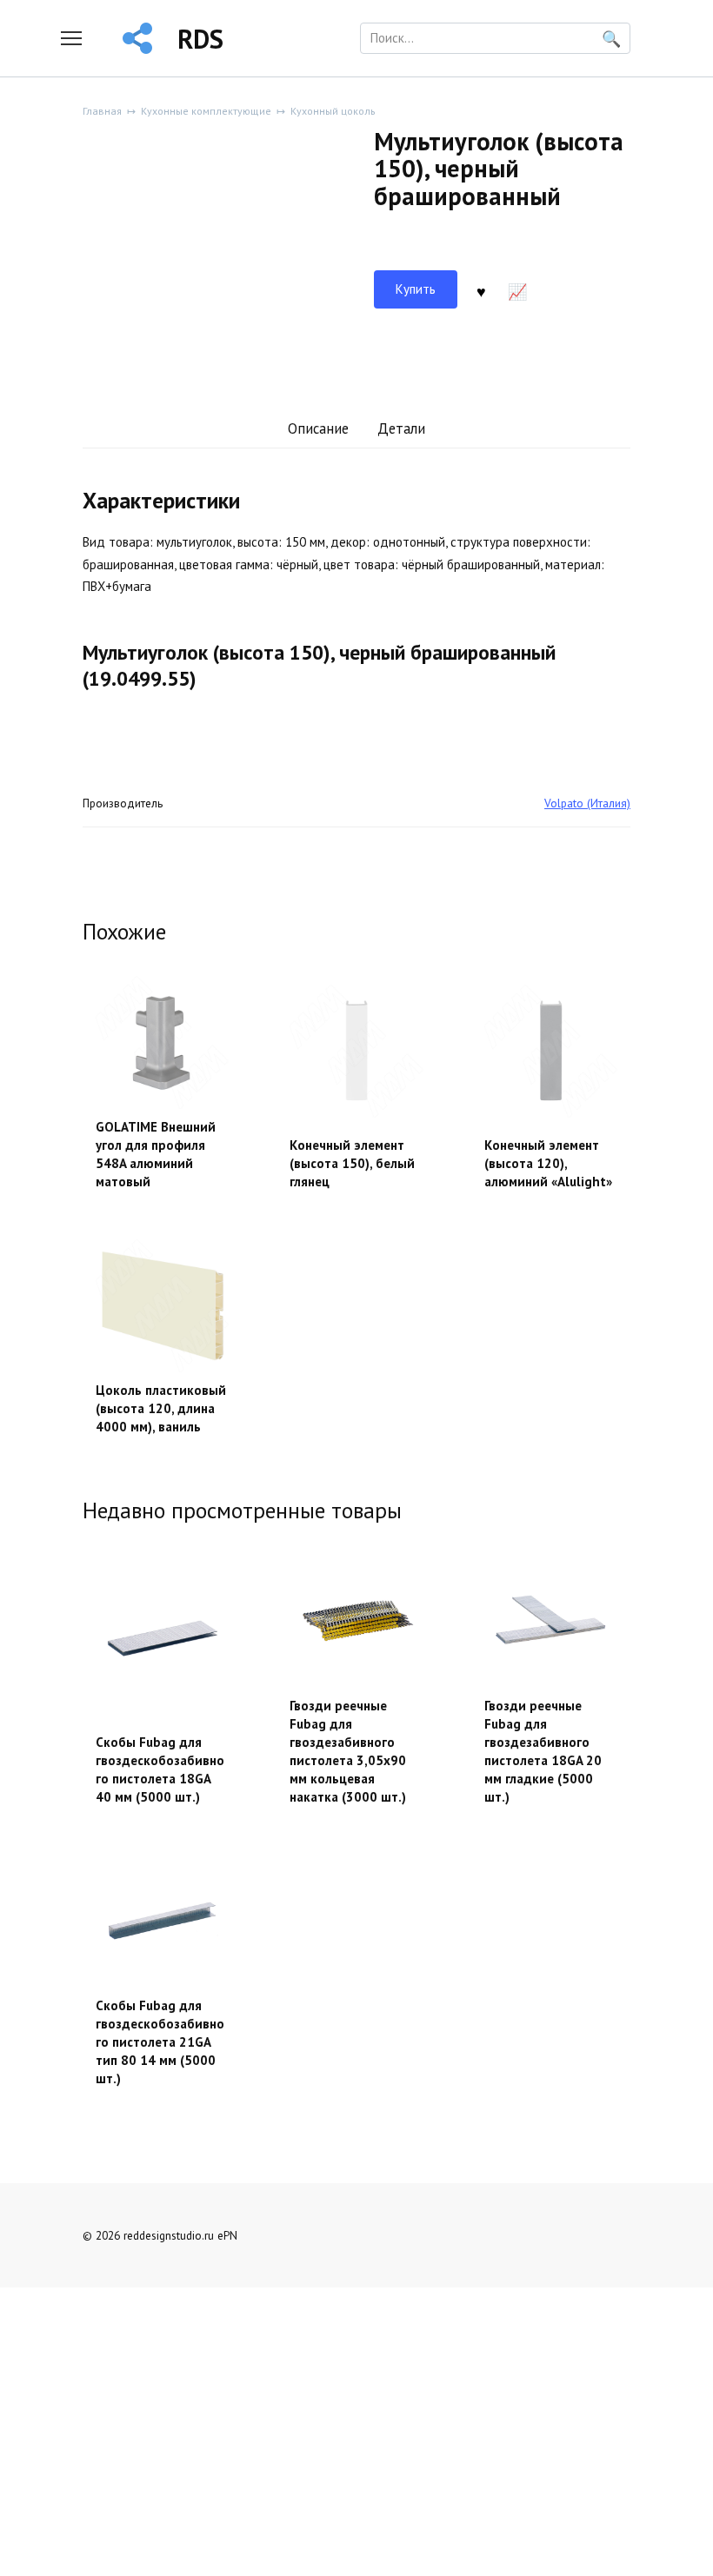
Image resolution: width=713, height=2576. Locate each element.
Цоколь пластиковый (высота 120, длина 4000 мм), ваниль (161, 1408)
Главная (102, 111)
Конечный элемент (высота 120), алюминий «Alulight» (548, 1163)
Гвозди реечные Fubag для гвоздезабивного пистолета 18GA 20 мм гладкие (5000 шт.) (543, 1751)
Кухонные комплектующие (206, 111)
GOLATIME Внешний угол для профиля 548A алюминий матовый (156, 1154)
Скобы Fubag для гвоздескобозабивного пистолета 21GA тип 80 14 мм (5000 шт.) (160, 2042)
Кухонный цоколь (333, 111)
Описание (318, 428)
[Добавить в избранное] (482, 289)
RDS (200, 39)
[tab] (318, 430)
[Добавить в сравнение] (517, 289)
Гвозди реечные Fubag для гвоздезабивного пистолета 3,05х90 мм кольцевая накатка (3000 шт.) (348, 1751)
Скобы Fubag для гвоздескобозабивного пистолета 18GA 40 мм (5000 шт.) (160, 1769)
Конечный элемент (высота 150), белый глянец (352, 1163)
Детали (401, 428)
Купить (416, 289)
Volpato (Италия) (587, 803)
